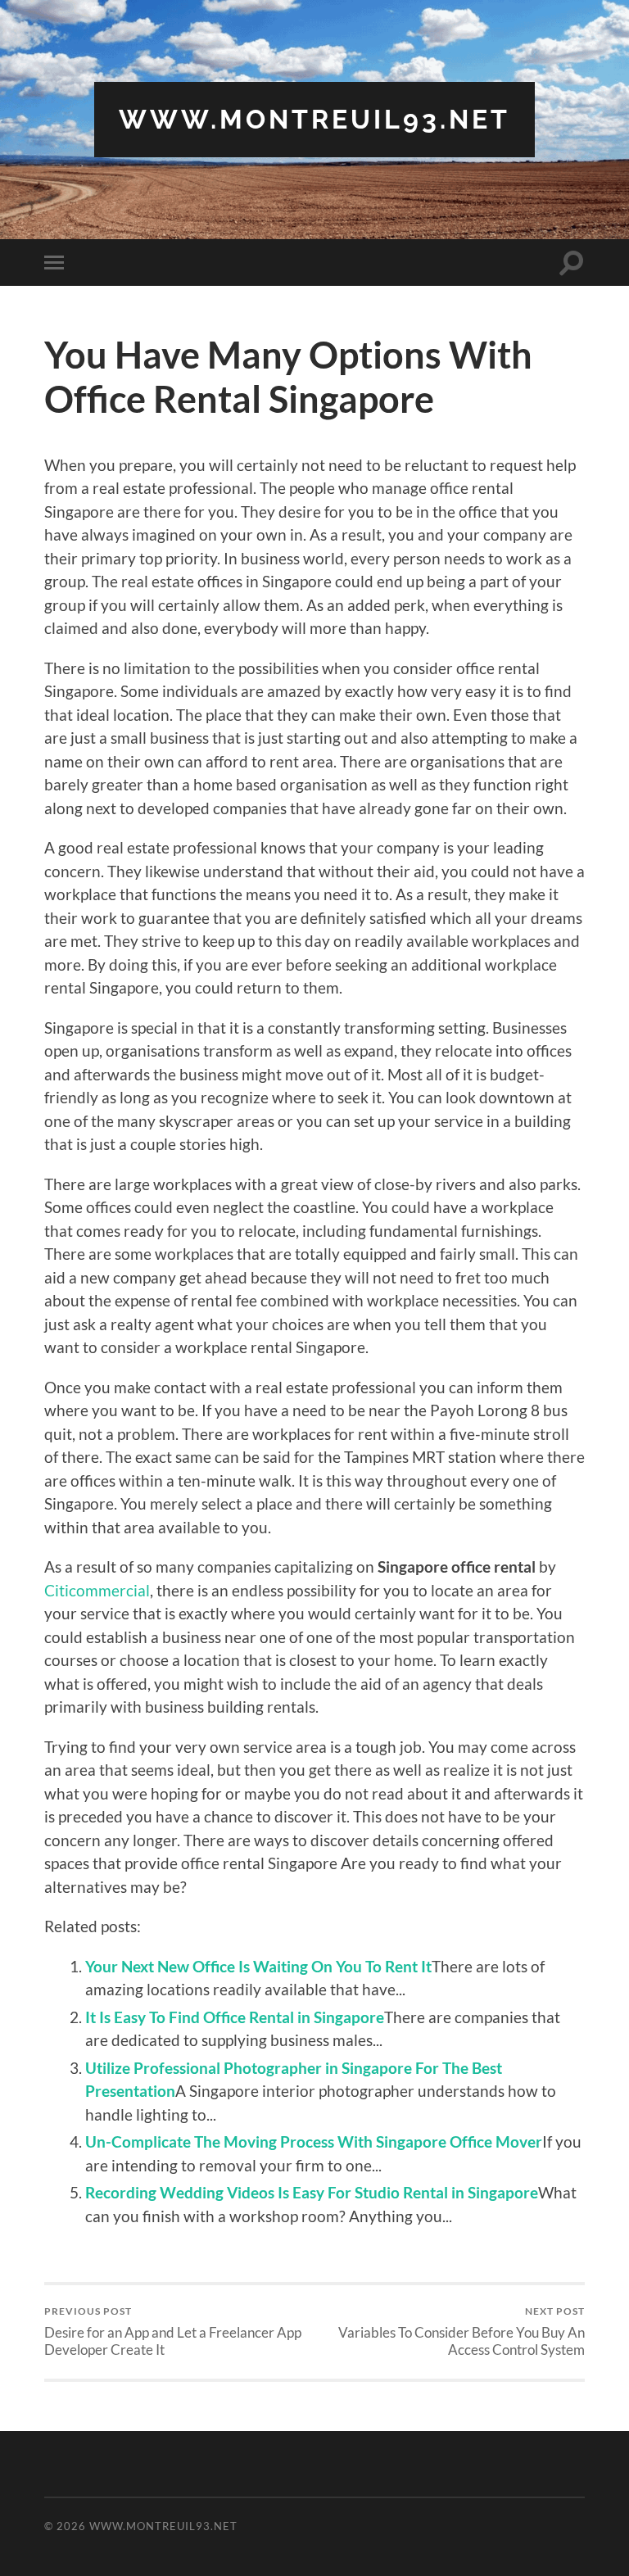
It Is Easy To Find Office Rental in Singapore (235, 2017)
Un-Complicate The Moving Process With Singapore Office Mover (314, 2141)
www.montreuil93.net (314, 119)
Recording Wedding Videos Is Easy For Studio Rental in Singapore (312, 2192)
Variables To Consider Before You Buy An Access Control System (462, 2331)
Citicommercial (97, 1590)
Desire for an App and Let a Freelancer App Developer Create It (173, 2331)
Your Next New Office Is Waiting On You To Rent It (258, 1966)
